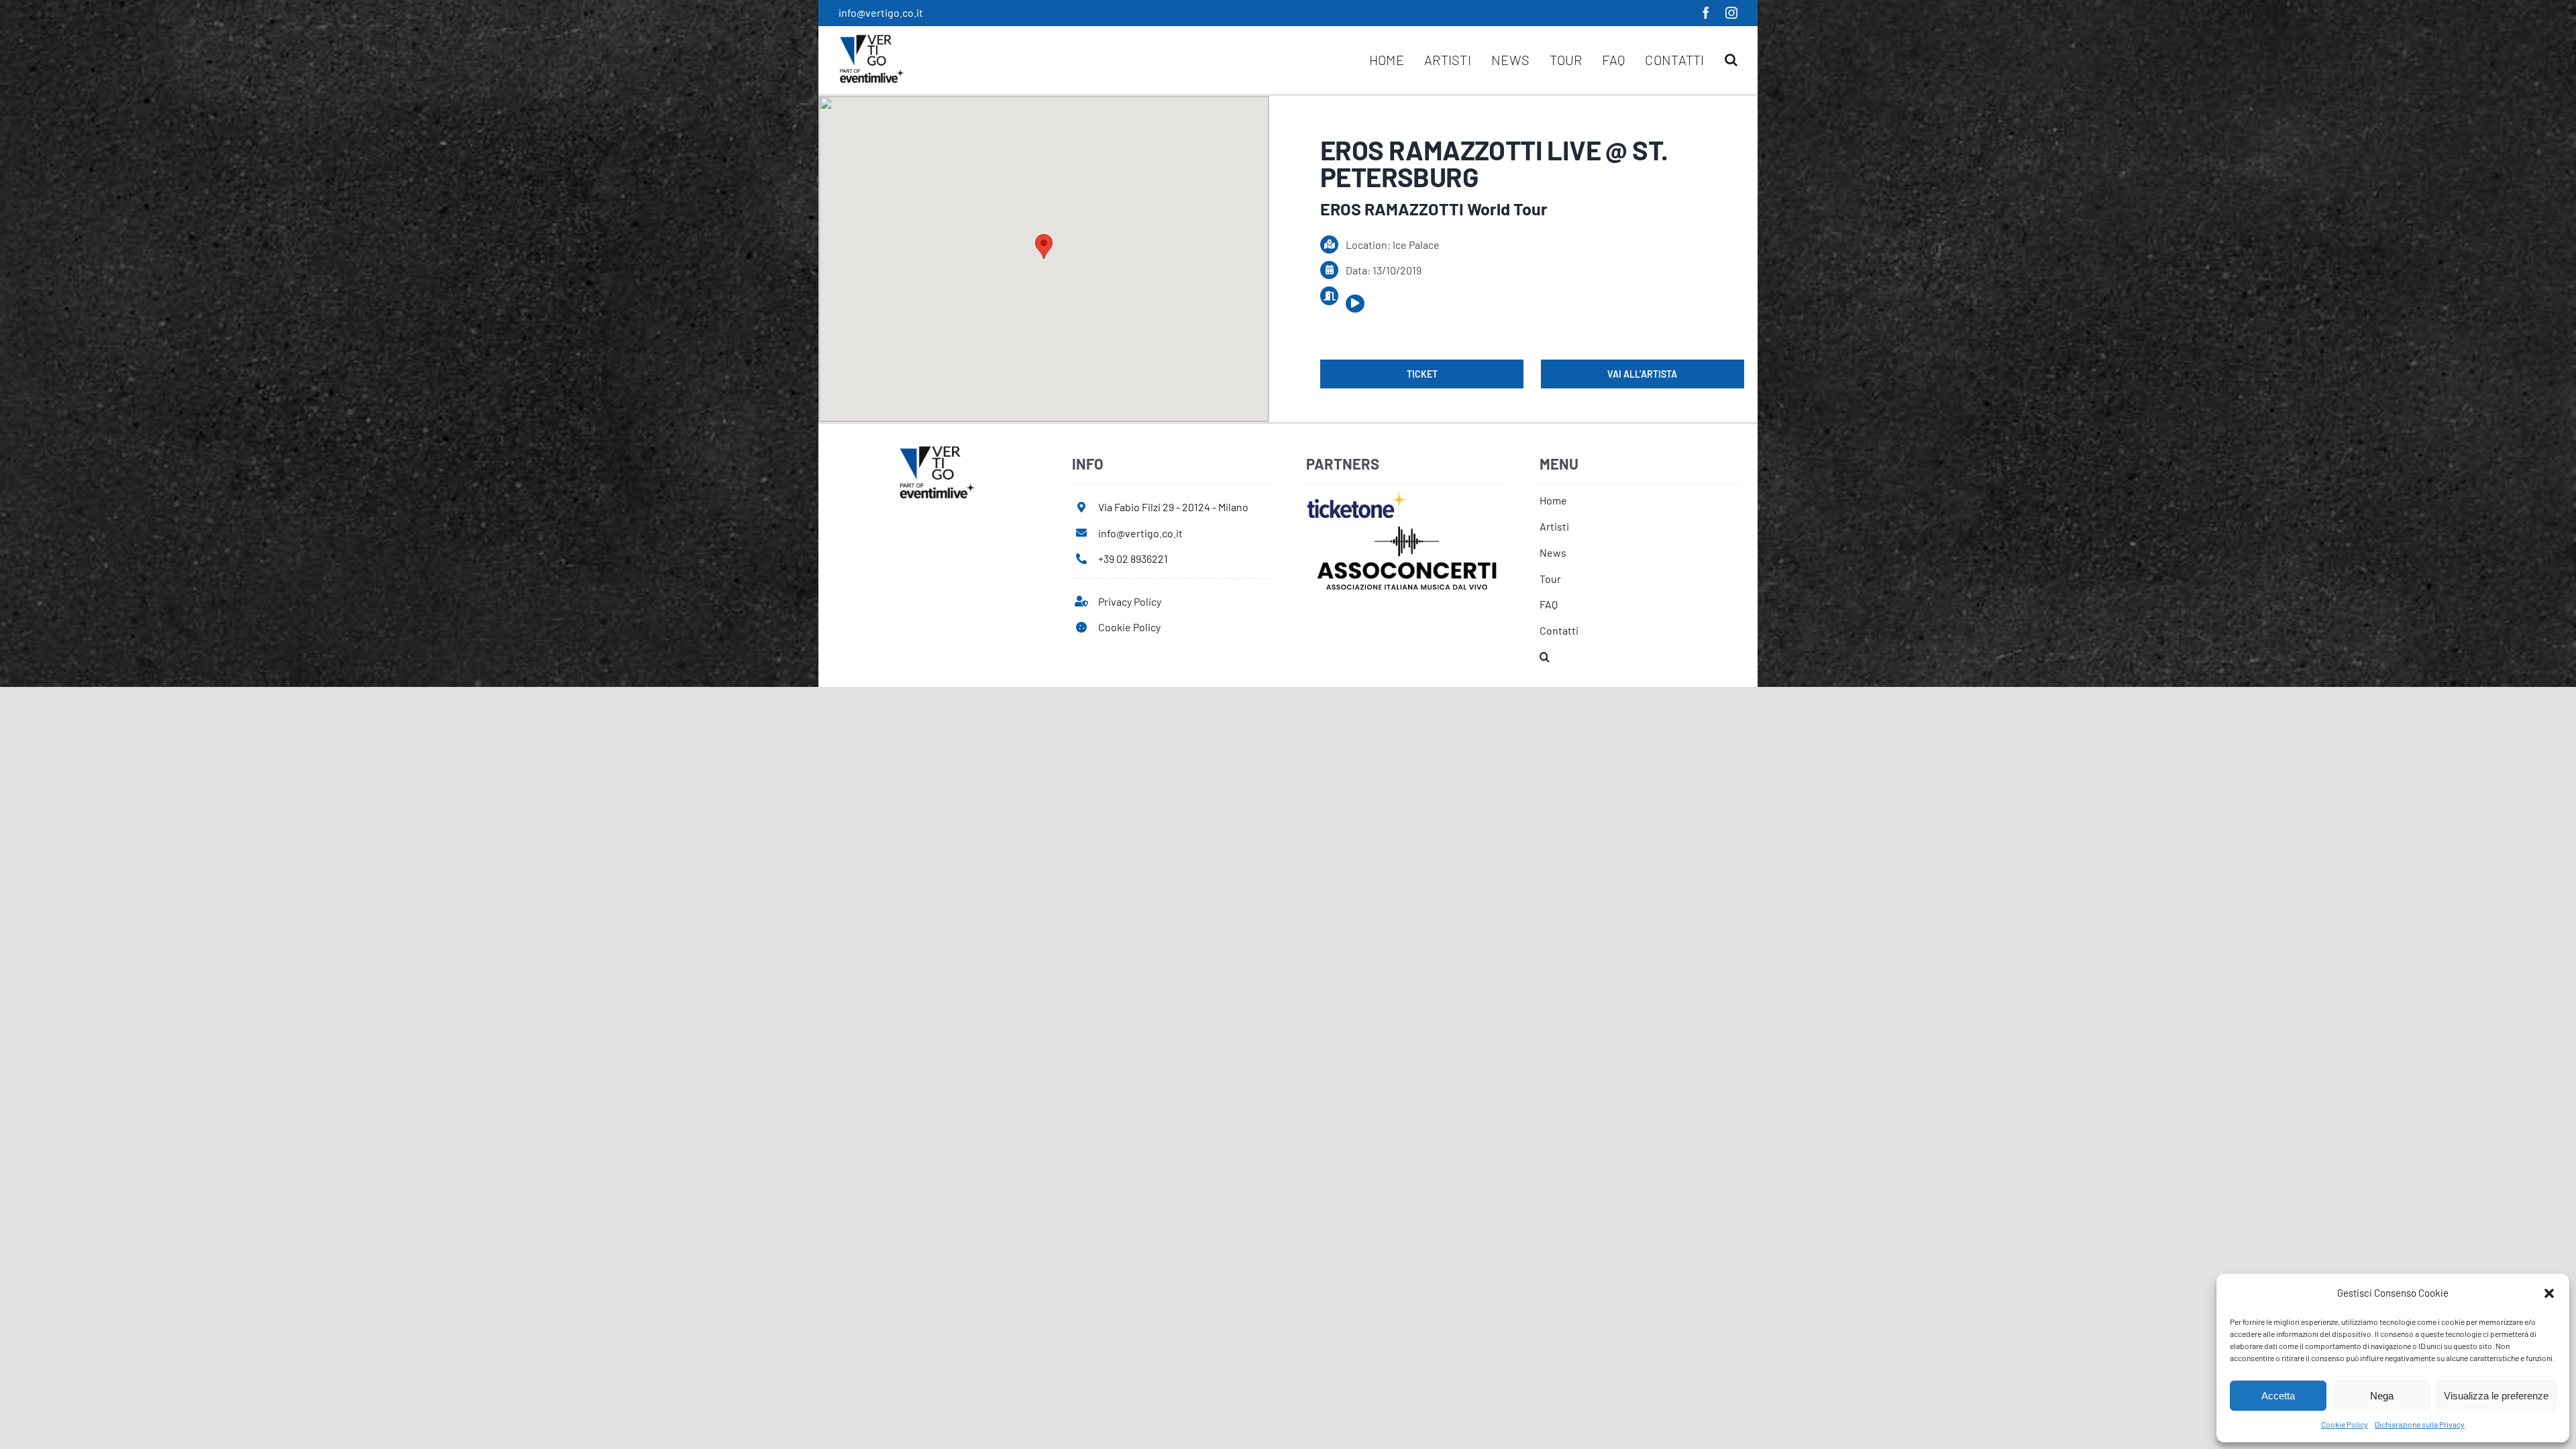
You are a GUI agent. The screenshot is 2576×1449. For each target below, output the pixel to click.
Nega (2382, 1396)
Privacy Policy (1130, 601)
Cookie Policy (2345, 1424)
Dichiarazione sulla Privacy (2420, 1424)
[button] (2549, 1293)
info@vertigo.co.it (881, 12)
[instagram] (1731, 13)
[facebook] (1706, 13)
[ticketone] (1357, 496)
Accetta (2278, 1396)
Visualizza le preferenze (2496, 1396)
